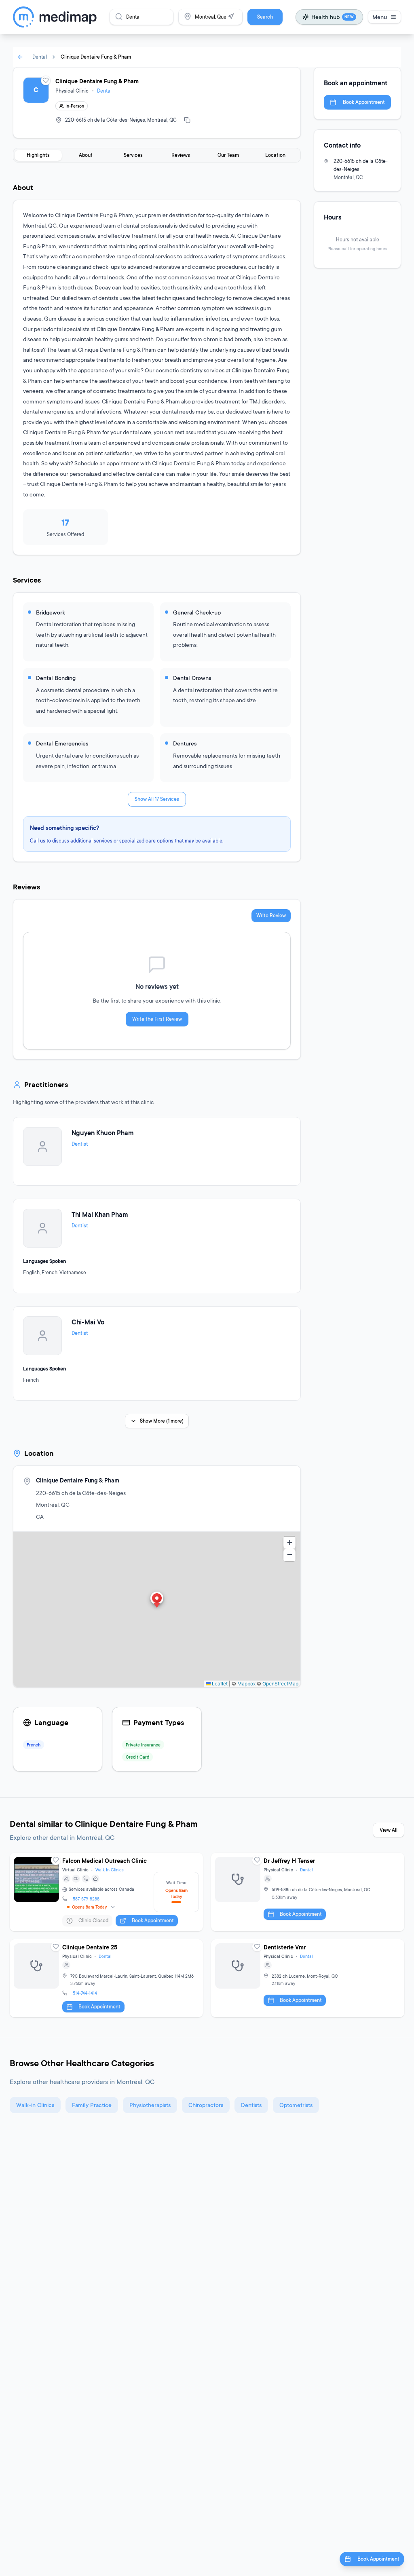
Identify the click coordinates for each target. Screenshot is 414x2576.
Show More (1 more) (162, 1421)
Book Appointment (364, 102)
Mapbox (246, 1684)
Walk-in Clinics (35, 2105)
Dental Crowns (192, 678)
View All (389, 1830)
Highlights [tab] (38, 155)
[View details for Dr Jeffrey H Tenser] (308, 1892)
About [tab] (86, 155)
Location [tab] (275, 155)
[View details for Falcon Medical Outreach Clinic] (106, 1892)
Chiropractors (206, 2105)
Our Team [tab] (228, 155)
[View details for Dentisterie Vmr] (308, 1978)
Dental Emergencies (62, 743)
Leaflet (219, 1684)
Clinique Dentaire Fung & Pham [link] (96, 57)
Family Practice (92, 2105)
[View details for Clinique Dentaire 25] (106, 1978)
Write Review (271, 915)
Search (265, 17)
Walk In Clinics (110, 1870)
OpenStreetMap (280, 1684)
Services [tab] (133, 155)
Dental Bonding (56, 678)
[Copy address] (187, 120)
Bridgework (51, 612)
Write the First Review (157, 1019)
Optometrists (296, 2105)
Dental (40, 57)
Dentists (251, 2105)
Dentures (185, 743)
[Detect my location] (231, 17)
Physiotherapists (150, 2105)
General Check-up (197, 612)
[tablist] (157, 155)
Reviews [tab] (181, 155)
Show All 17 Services (157, 799)
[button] (157, 1600)
